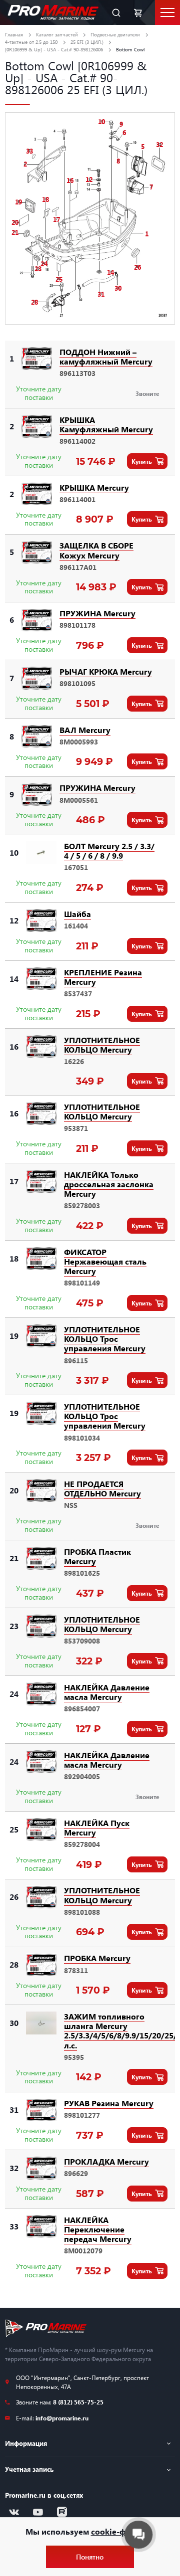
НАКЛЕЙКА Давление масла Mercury (107, 1692)
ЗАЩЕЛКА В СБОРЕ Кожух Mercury (96, 550)
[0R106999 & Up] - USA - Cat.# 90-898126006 (54, 49)
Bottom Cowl (130, 49)
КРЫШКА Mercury (94, 487)
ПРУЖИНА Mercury (97, 613)
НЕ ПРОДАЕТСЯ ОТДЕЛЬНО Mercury (102, 1488)
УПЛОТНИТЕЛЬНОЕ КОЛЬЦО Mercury (102, 1045)
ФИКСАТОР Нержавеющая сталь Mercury (105, 1261)
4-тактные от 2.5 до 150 (31, 42)
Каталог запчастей (57, 34)
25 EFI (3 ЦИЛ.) (87, 42)
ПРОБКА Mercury (97, 1958)
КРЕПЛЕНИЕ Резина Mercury (103, 977)
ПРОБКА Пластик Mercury (97, 1556)
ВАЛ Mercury (85, 730)
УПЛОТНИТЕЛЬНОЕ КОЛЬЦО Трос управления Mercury (105, 1339)
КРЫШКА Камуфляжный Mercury (106, 424)
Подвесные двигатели (115, 34)
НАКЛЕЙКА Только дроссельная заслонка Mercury (109, 1184)
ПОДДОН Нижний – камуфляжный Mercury (106, 357)
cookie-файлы (119, 2531)
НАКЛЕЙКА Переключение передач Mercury (98, 2229)
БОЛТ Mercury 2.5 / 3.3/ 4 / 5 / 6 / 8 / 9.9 (109, 851)
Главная (14, 34)
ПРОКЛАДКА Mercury (106, 2161)
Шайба (77, 914)
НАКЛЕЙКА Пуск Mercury (97, 1828)
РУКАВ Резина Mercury (109, 2103)
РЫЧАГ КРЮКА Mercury (106, 671)
